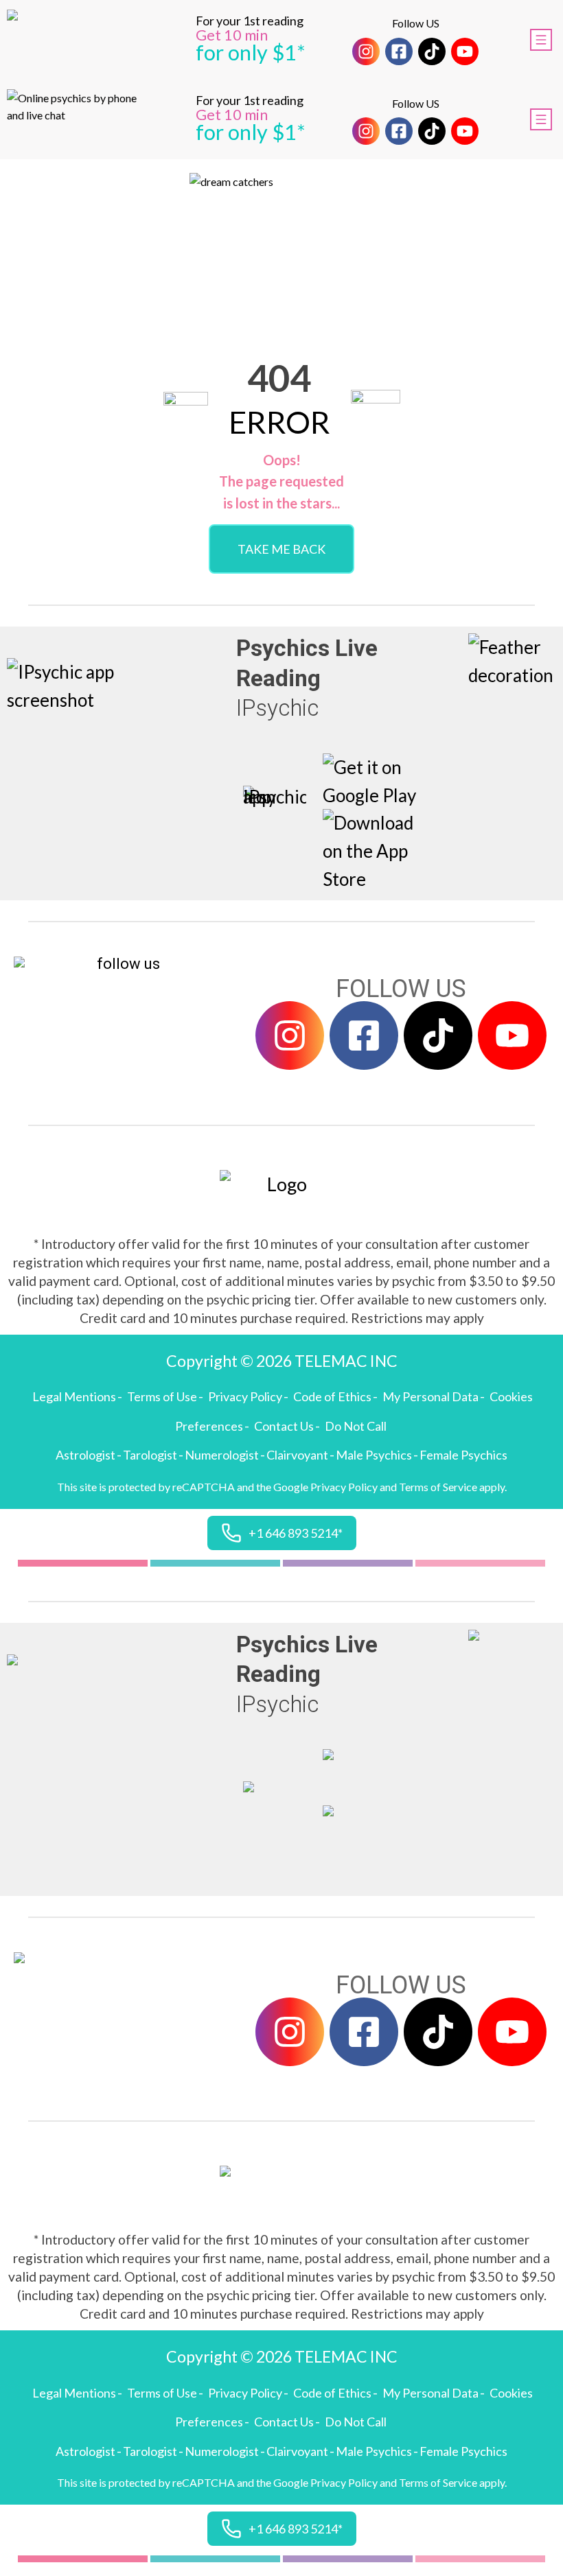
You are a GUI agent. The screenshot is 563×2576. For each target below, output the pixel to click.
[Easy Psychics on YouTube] (465, 51)
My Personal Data (430, 1396)
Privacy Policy (245, 1396)
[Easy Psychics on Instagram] (366, 51)
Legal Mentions (74, 1396)
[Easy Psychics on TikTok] (432, 51)
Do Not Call (356, 1426)
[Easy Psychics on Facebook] (399, 51)
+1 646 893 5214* (296, 1533)
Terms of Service (438, 1487)
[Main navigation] (541, 40)
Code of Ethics (332, 1396)
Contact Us (284, 1426)
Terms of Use (162, 1396)
